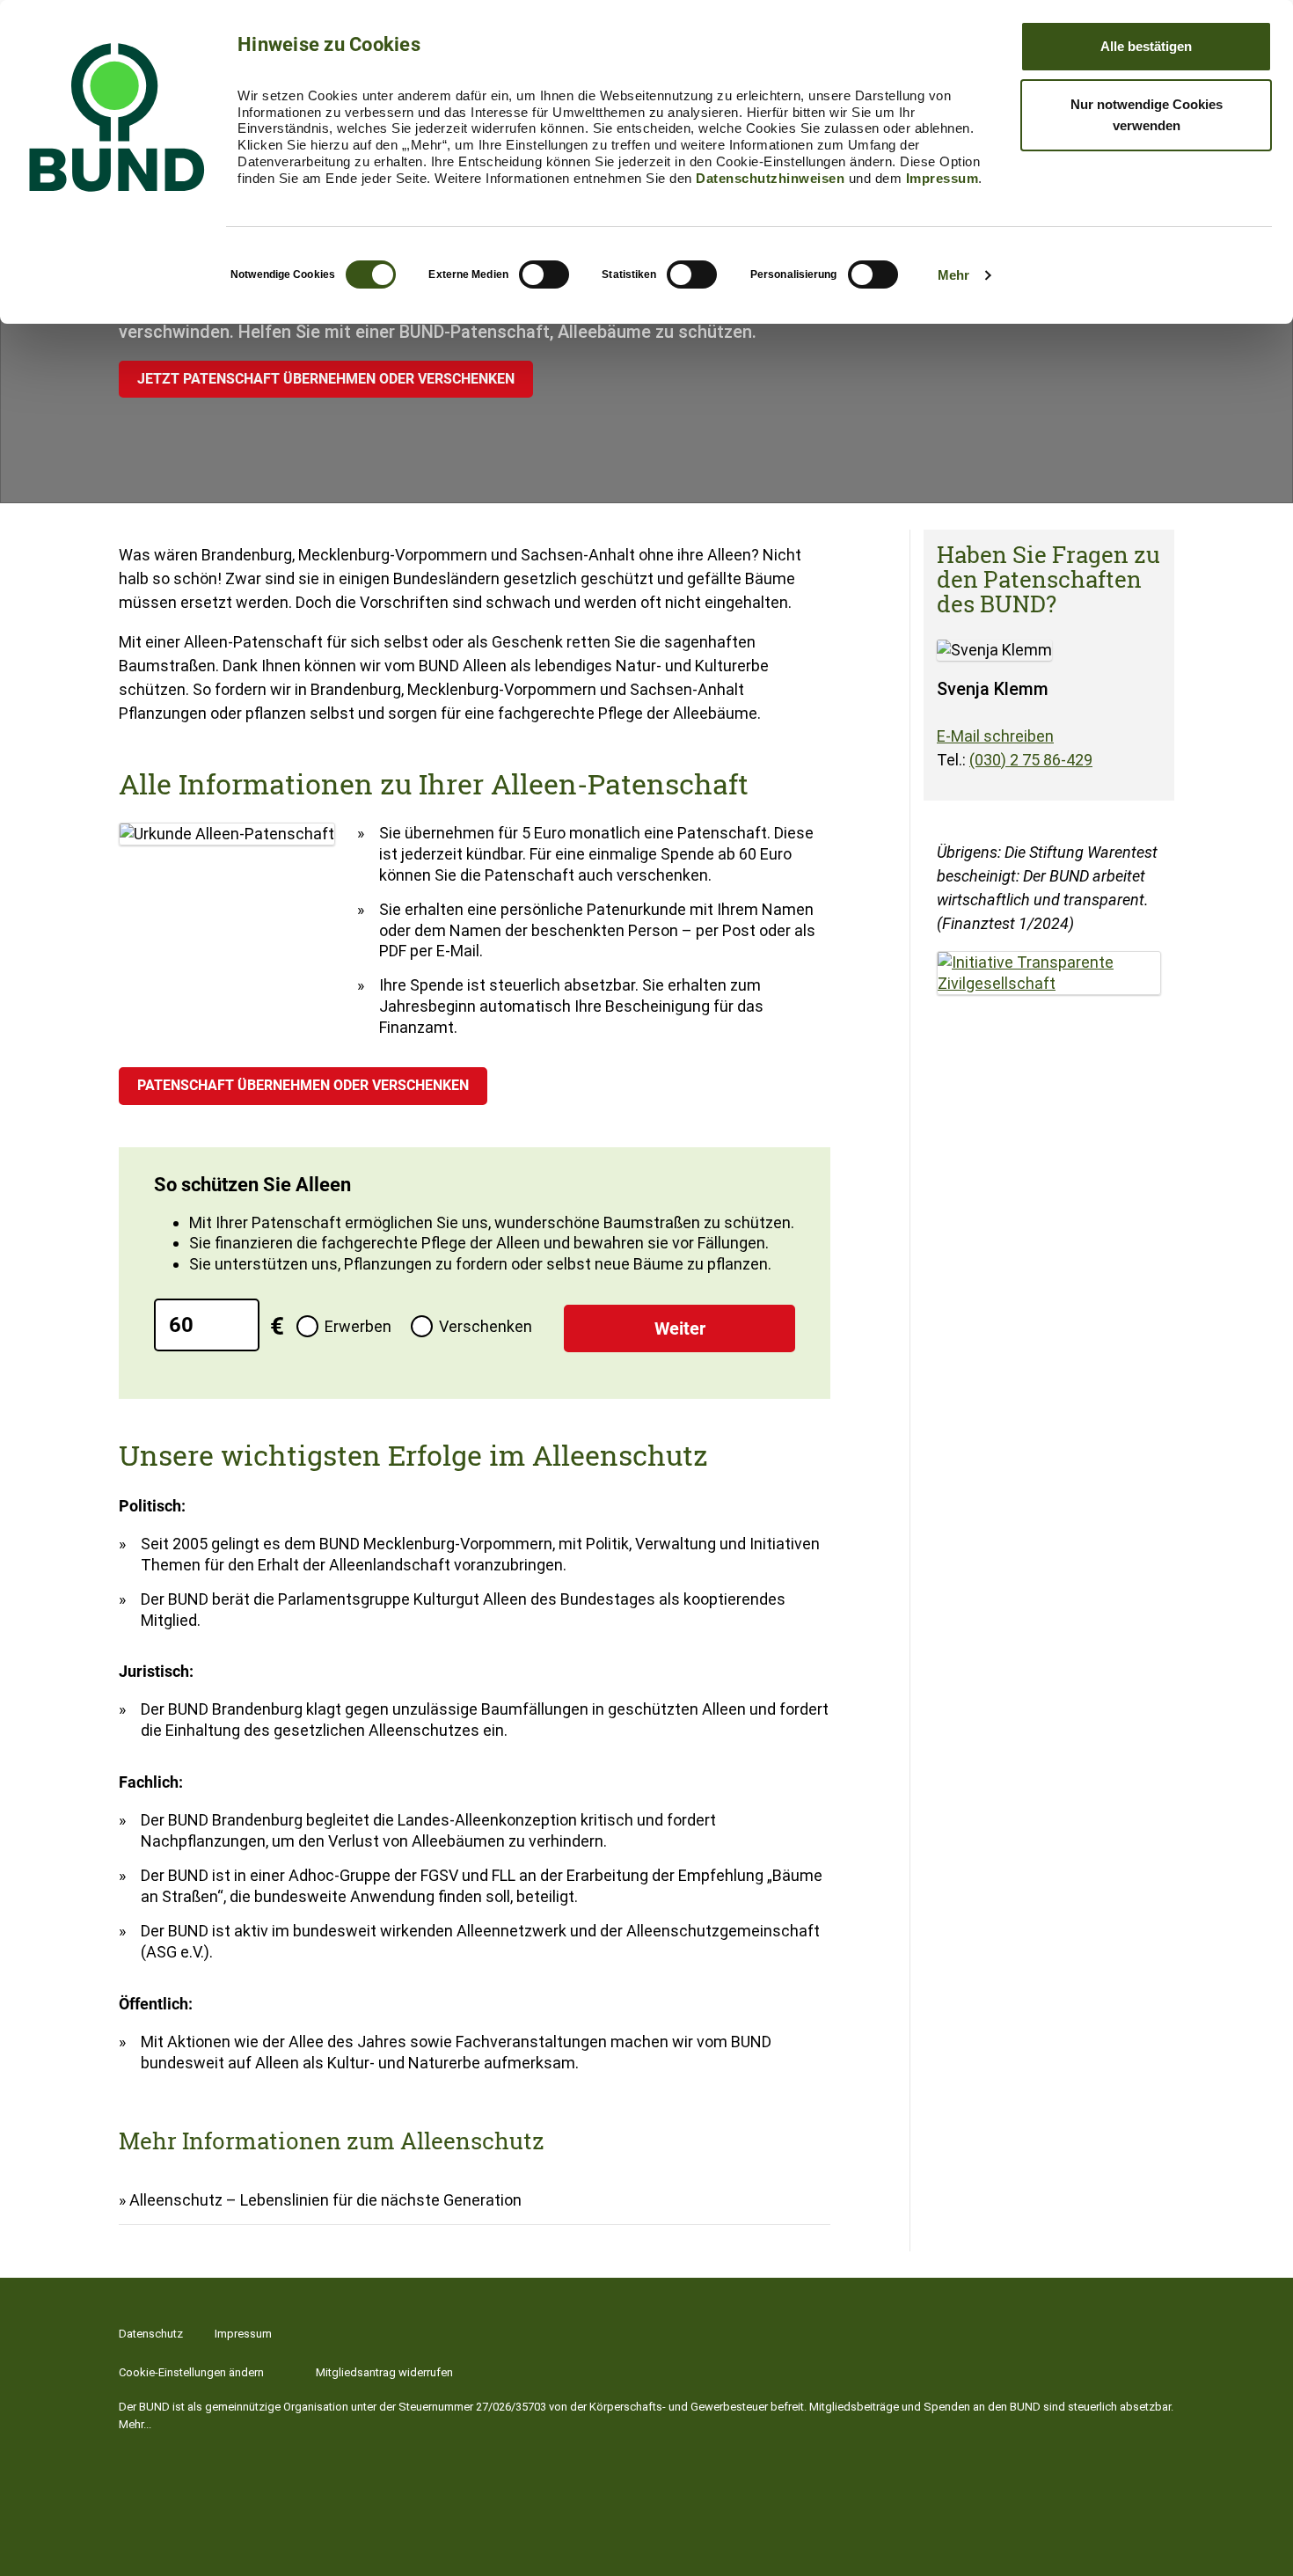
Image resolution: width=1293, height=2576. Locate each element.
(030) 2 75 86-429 (1031, 760)
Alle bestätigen (1146, 46)
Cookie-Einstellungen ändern (191, 2372)
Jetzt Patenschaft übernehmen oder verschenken (326, 379)
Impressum (942, 178)
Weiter (680, 1328)
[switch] (544, 274)
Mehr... (135, 2424)
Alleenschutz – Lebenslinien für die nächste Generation (325, 2200)
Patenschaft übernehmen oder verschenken (303, 1085)
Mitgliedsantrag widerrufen (384, 2372)
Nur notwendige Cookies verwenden (1147, 115)
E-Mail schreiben (995, 736)
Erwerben (358, 1326)
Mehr (953, 275)
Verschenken (486, 1326)
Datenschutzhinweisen (770, 178)
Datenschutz (151, 2334)
